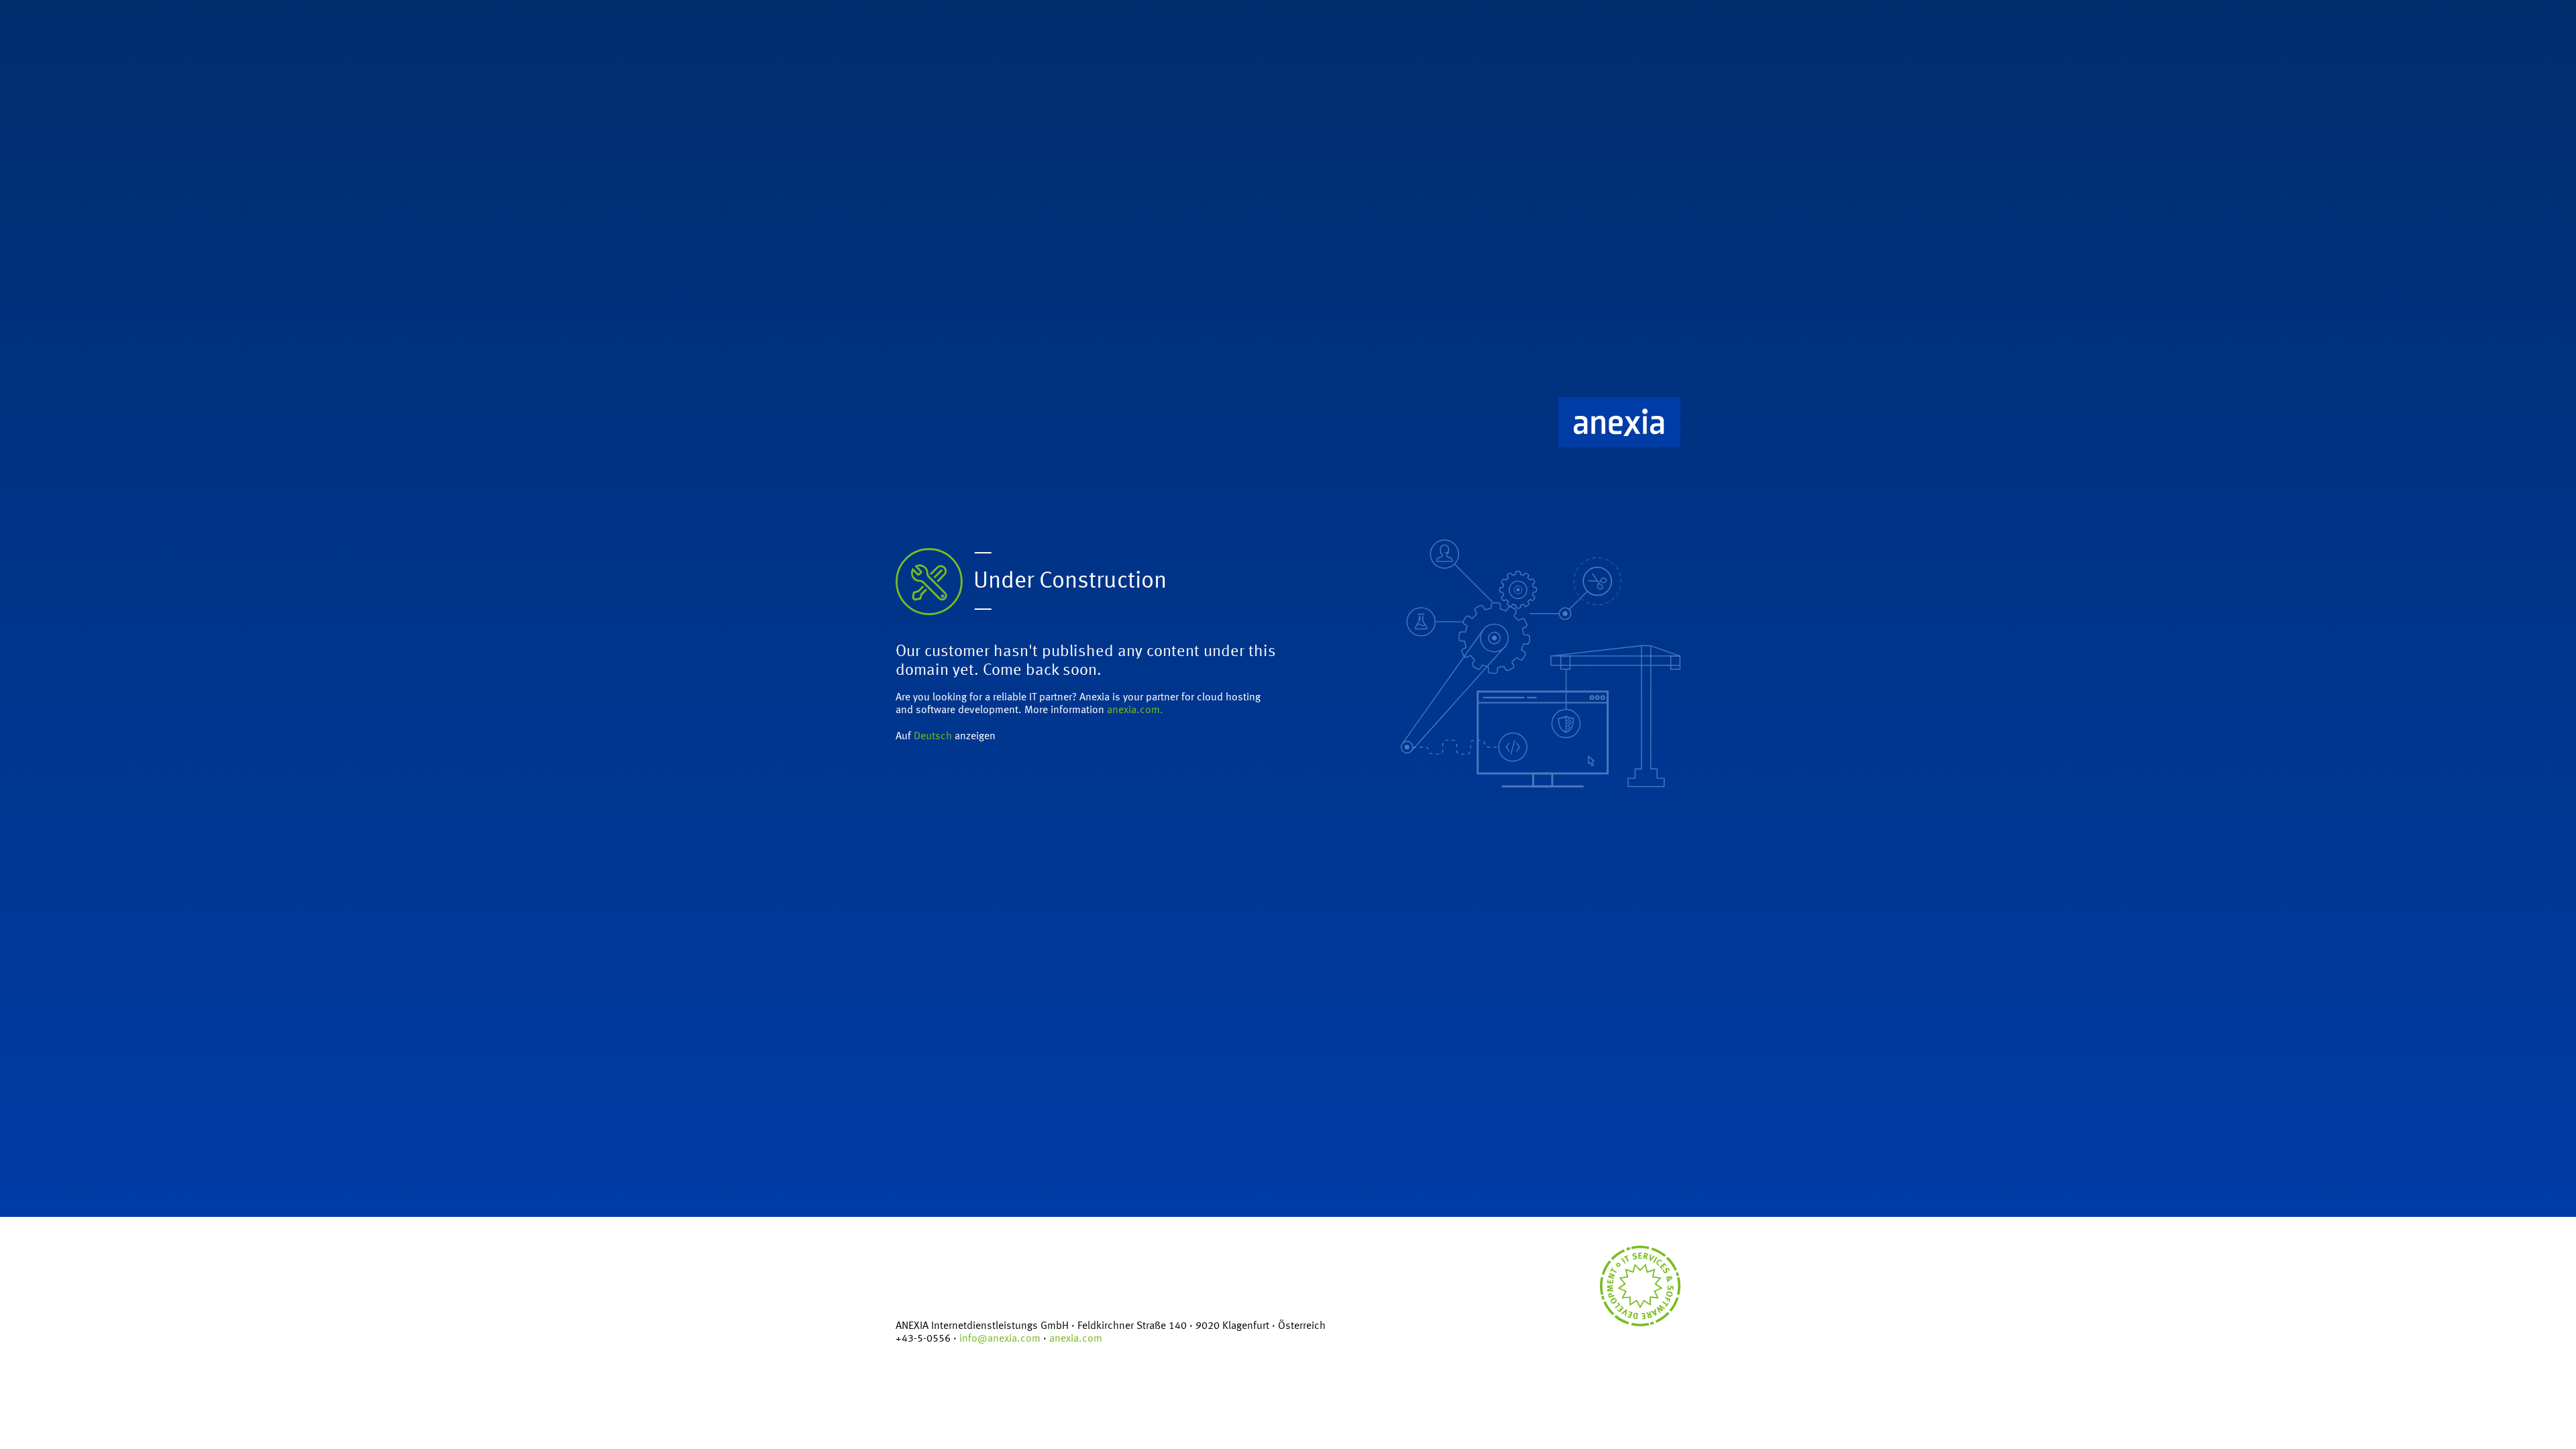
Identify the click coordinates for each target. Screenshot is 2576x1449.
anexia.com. (1135, 710)
